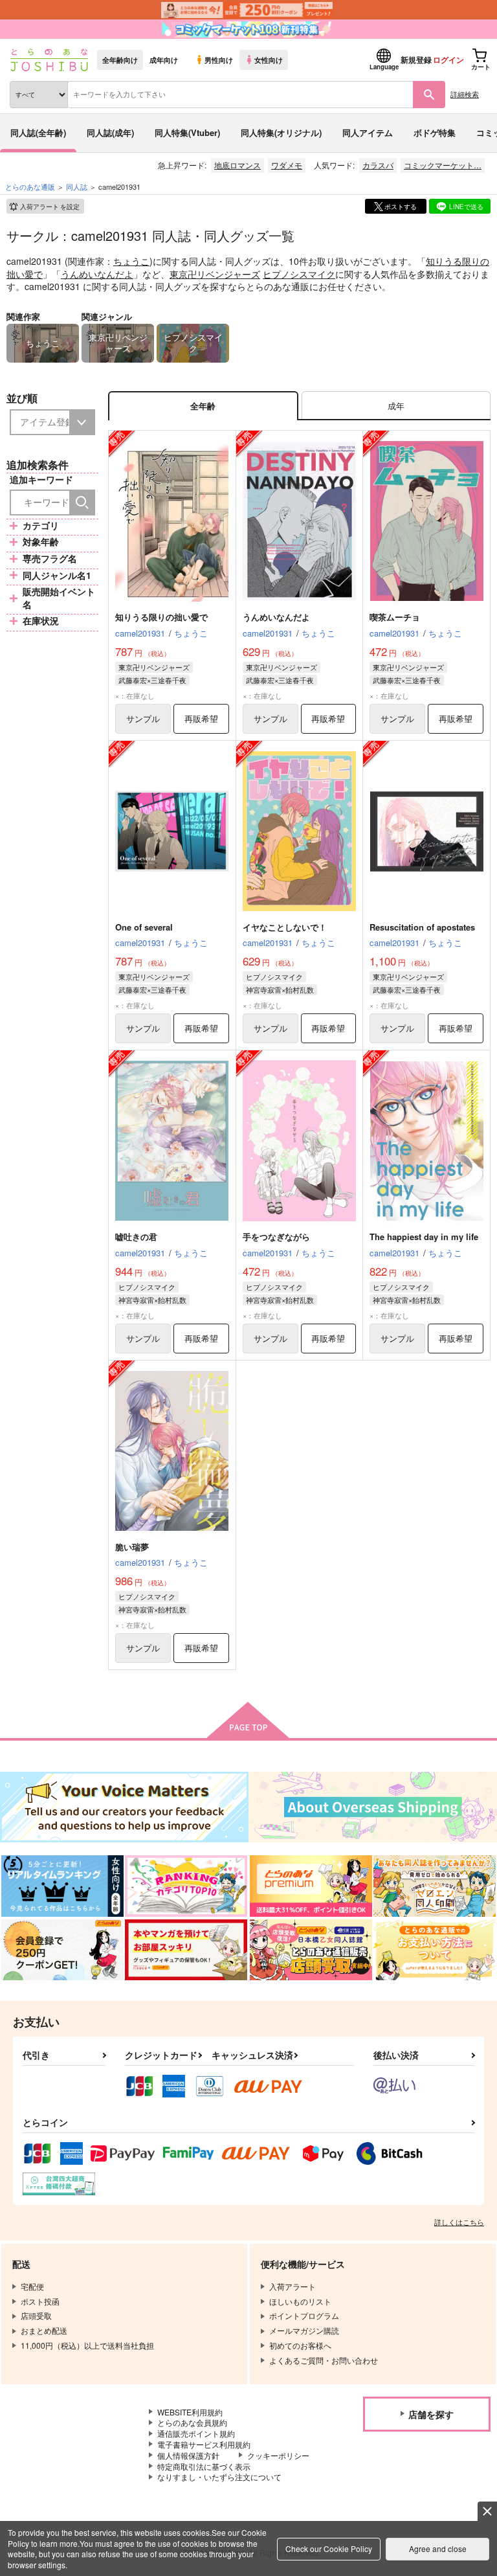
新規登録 (416, 60)
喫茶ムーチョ (395, 617)
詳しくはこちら (459, 2222)
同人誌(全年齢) (38, 132)
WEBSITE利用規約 (190, 2412)
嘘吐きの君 (136, 1237)
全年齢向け (120, 60)
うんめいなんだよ (97, 274)
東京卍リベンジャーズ (215, 274)
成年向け (164, 60)
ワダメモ (287, 165)
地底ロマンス (237, 165)
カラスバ (378, 165)
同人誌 (77, 186)
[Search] (82, 503)
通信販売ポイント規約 (196, 2433)
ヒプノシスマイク (299, 274)
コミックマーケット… (443, 165)
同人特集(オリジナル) (281, 132)
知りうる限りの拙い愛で (161, 617)
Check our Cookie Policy (329, 2548)
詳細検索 (465, 94)
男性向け (219, 60)
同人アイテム (368, 132)
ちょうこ (131, 261)
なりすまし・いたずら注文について (219, 2477)
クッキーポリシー (278, 2455)
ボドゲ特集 (435, 132)
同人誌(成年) (110, 132)
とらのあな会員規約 (192, 2422)
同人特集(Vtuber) (187, 132)
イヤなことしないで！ (285, 927)
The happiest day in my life (424, 1237)
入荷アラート (50, 207)
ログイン (448, 60)
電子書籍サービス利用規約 (204, 2444)
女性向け (269, 60)
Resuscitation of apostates (422, 927)
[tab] (396, 406)
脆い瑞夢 (132, 1547)
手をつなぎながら (276, 1237)
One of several (144, 927)
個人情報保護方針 (188, 2455)
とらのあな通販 (30, 186)
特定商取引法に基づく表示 (204, 2466)
